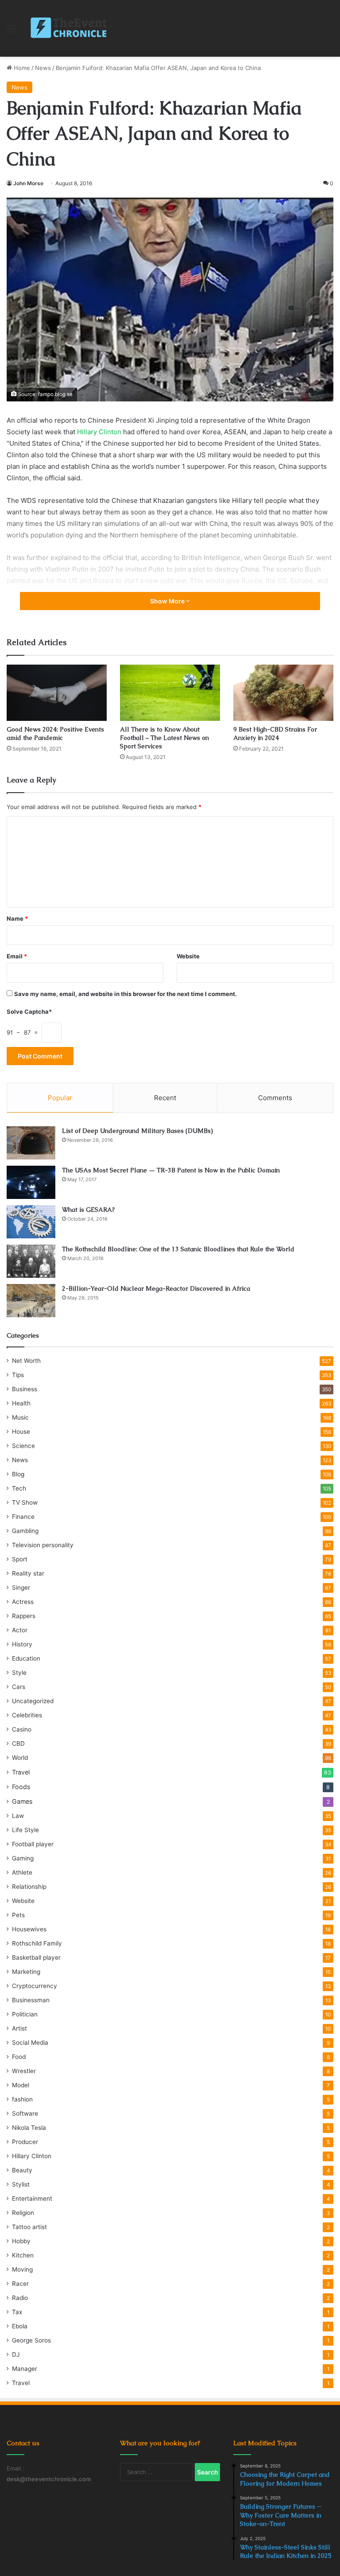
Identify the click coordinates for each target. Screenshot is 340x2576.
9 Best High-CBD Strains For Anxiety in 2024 (275, 733)
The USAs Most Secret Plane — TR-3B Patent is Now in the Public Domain (171, 1170)
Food (19, 2057)
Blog (18, 1474)
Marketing (26, 1972)
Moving (22, 2269)
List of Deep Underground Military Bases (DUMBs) (137, 1131)
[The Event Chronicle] (70, 28)
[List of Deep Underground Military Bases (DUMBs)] (31, 1143)
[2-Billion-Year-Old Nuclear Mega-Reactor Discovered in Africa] (31, 1301)
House (21, 1432)
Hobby (21, 2241)
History (22, 1644)
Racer (20, 2284)
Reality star (28, 1573)
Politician (25, 2014)
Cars (19, 1687)
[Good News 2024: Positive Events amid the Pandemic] (57, 693)
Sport (20, 1559)
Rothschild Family (37, 1943)
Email (17, 956)
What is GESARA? (88, 1210)
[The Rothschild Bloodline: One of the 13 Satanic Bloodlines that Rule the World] (31, 1261)
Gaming (23, 1858)
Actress (23, 1602)
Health (21, 1403)
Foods (21, 1787)
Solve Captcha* (29, 1012)
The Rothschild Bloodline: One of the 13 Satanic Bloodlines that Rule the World (178, 1249)
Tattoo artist (29, 2227)
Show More (168, 601)
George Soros (31, 2340)
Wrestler (24, 2071)
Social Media (30, 2043)
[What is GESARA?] (31, 1222)
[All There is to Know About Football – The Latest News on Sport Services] (170, 693)
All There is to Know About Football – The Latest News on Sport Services (164, 738)
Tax (17, 2312)
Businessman (31, 2000)
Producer (25, 2142)
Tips (18, 1375)
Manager (25, 2369)
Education (26, 1658)
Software (25, 2113)
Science (23, 1446)
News (43, 68)
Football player (33, 1844)
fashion (22, 2099)
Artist (19, 2028)
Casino (22, 1729)
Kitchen (23, 2255)
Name (17, 918)
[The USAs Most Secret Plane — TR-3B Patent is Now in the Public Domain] (31, 1182)
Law (18, 1816)
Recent (165, 1098)
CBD (18, 1743)
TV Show (25, 1502)
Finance (23, 1517)
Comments (275, 1098)
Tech (19, 1488)
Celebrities (27, 1715)
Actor (20, 1630)
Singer (21, 1588)
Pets (18, 1915)
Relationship (29, 1887)
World (20, 1758)
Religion (23, 2213)
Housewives (29, 1929)
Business (25, 1389)
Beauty (22, 2170)
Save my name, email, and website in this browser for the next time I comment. (126, 994)
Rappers (24, 1616)
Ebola (20, 2326)
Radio (20, 2298)
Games (22, 1801)
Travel (21, 1772)
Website (188, 956)
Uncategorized (33, 1701)
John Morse (28, 183)
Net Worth (26, 1361)
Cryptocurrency (35, 1986)
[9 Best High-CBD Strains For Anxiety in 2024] (283, 693)
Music (20, 1417)
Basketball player (36, 1957)
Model (21, 2085)
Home (21, 68)
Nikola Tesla (29, 2128)
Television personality (43, 1545)
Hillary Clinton (99, 432)
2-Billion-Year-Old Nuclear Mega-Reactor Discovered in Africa (156, 1288)
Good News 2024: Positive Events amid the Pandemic (55, 733)
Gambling (25, 1531)
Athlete (22, 1872)
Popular (60, 1098)
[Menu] (11, 32)
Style (19, 1673)
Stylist (21, 2184)
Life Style (25, 1830)
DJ (16, 2354)
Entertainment (32, 2199)
